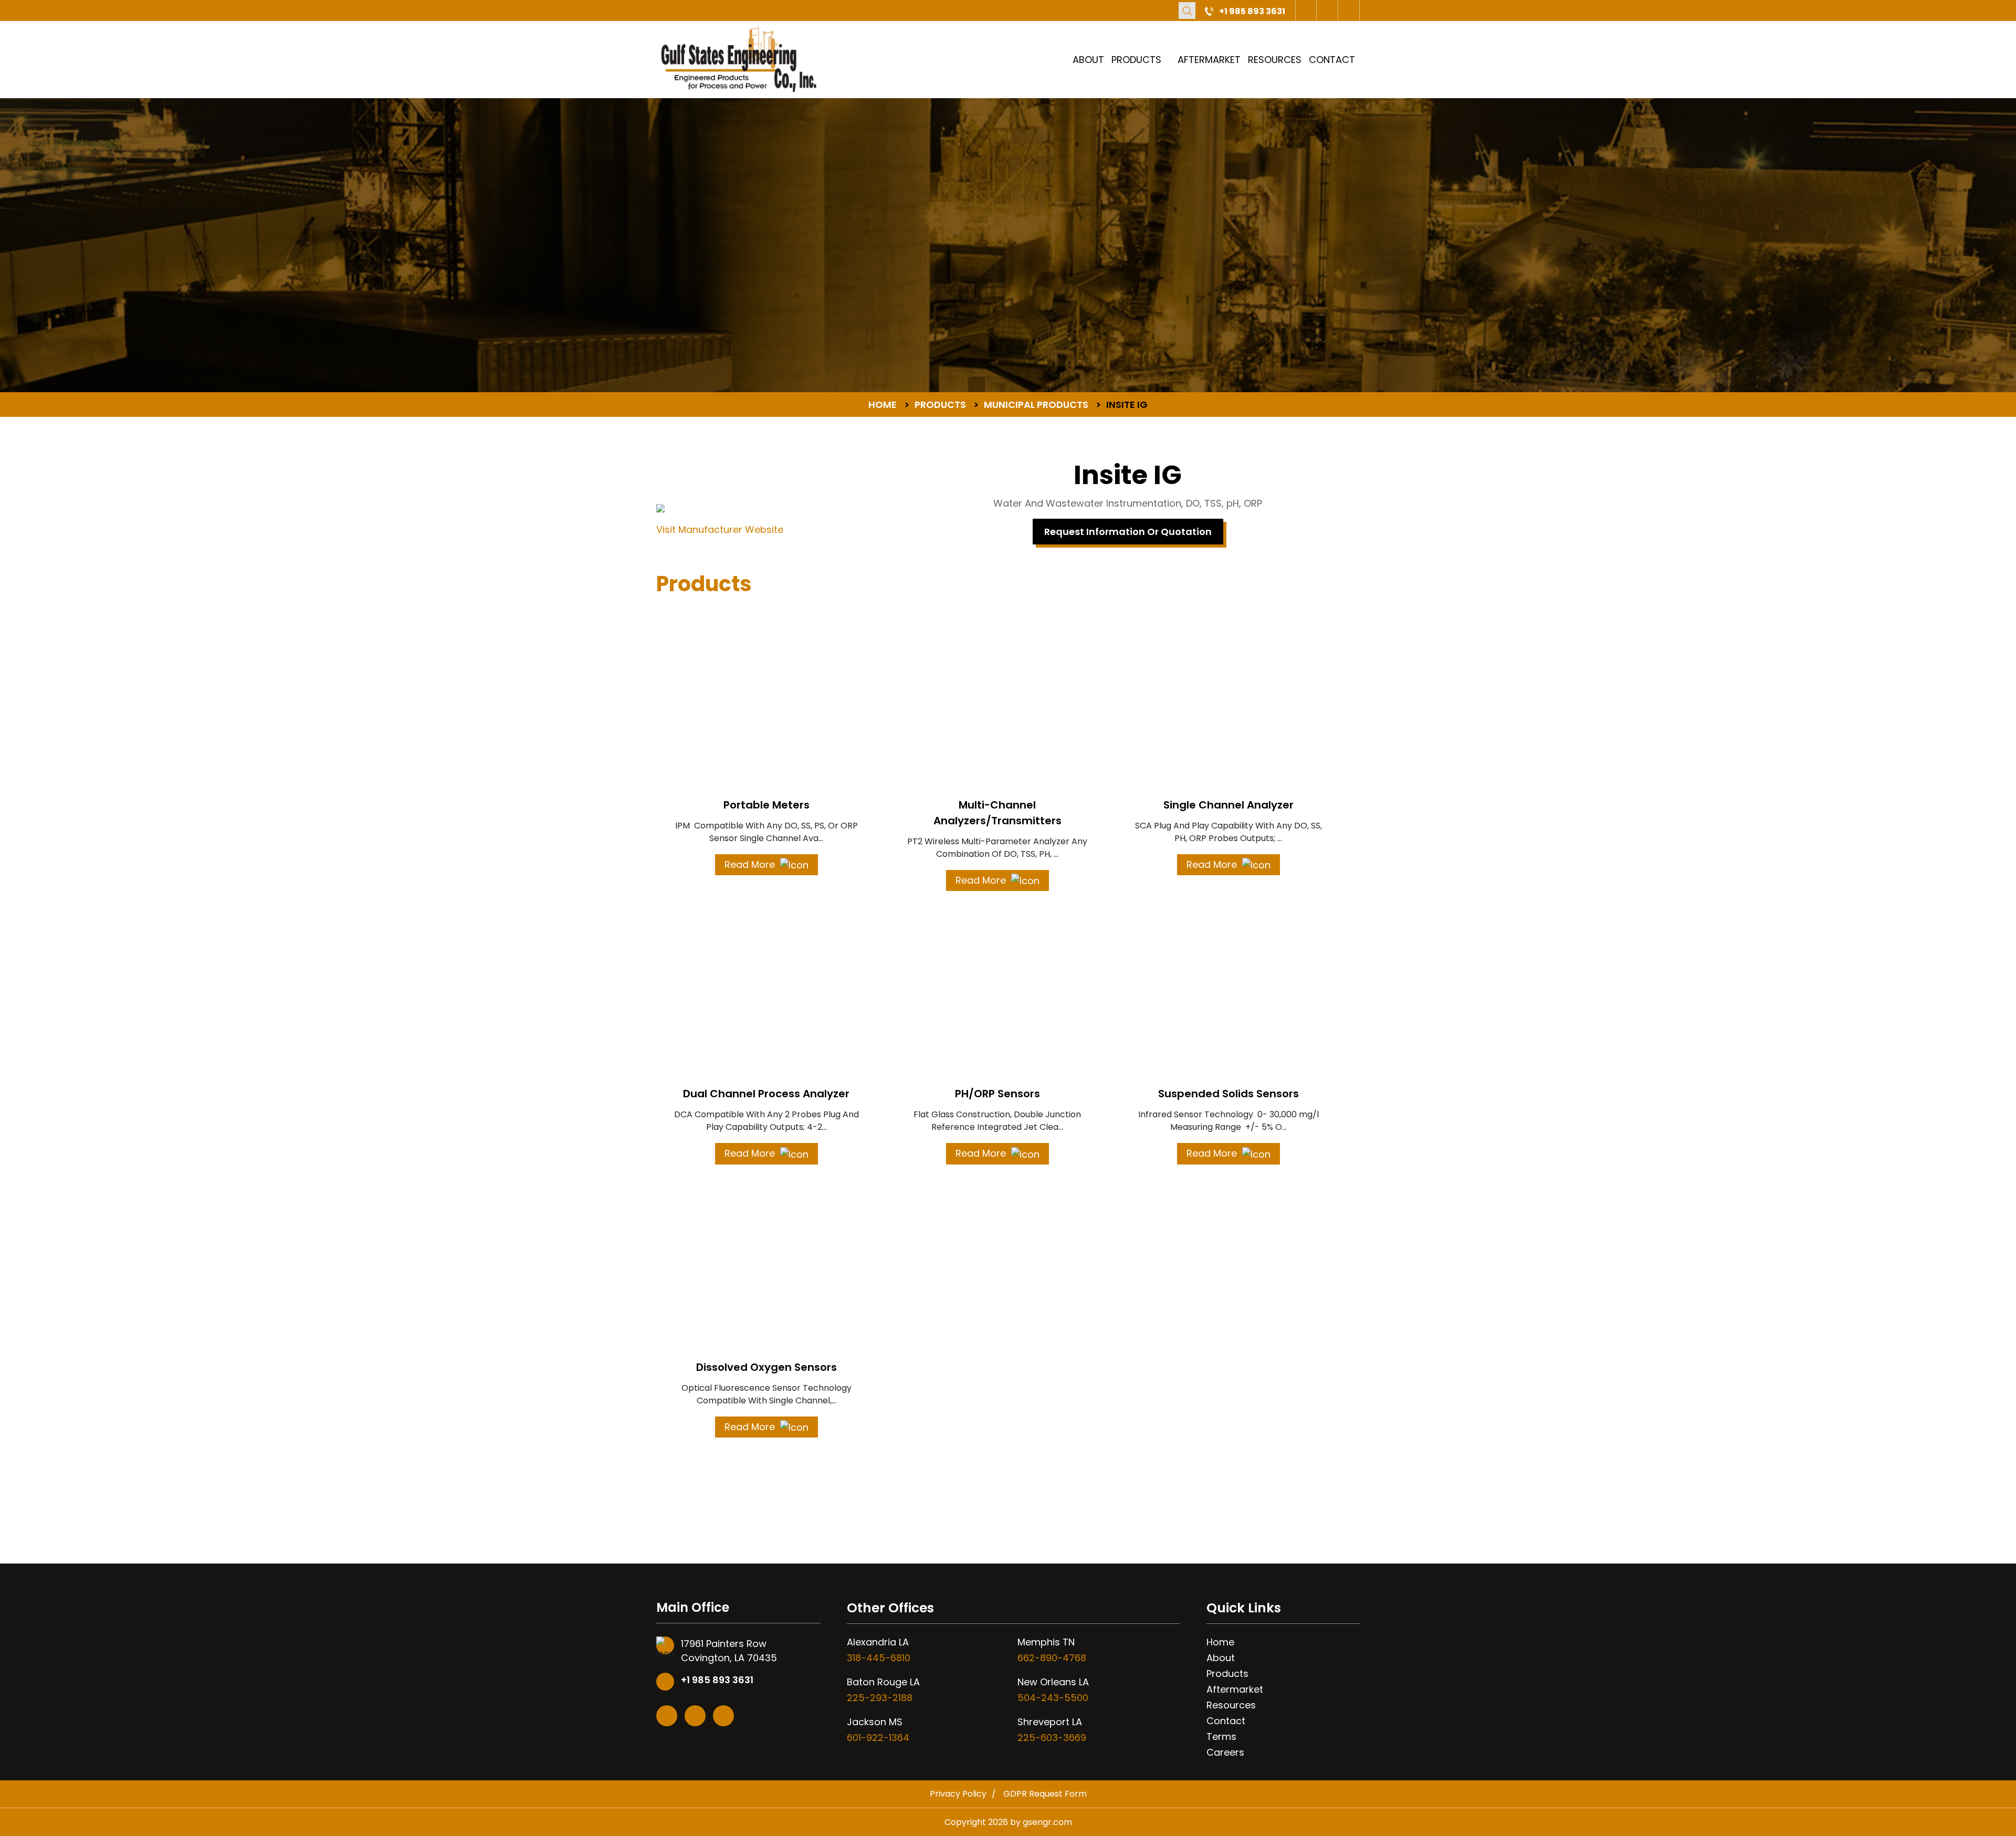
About (1088, 60)
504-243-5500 (1053, 1698)
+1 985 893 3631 (1252, 11)
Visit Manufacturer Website (720, 529)
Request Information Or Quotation (1128, 532)
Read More (751, 864)
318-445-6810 (879, 1658)
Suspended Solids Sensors (1228, 1094)
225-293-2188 (880, 1698)
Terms (1221, 1737)
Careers (1225, 1752)
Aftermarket (1209, 60)
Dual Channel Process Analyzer (766, 1094)
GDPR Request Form (1045, 1794)
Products (1136, 60)
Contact (1332, 60)
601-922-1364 (878, 1738)
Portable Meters (766, 805)
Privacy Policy (958, 1794)
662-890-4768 (1052, 1658)
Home (1220, 1642)
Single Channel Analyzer (1228, 805)
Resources (1275, 60)
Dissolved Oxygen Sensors (766, 1367)
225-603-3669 (1052, 1738)
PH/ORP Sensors (997, 1094)
